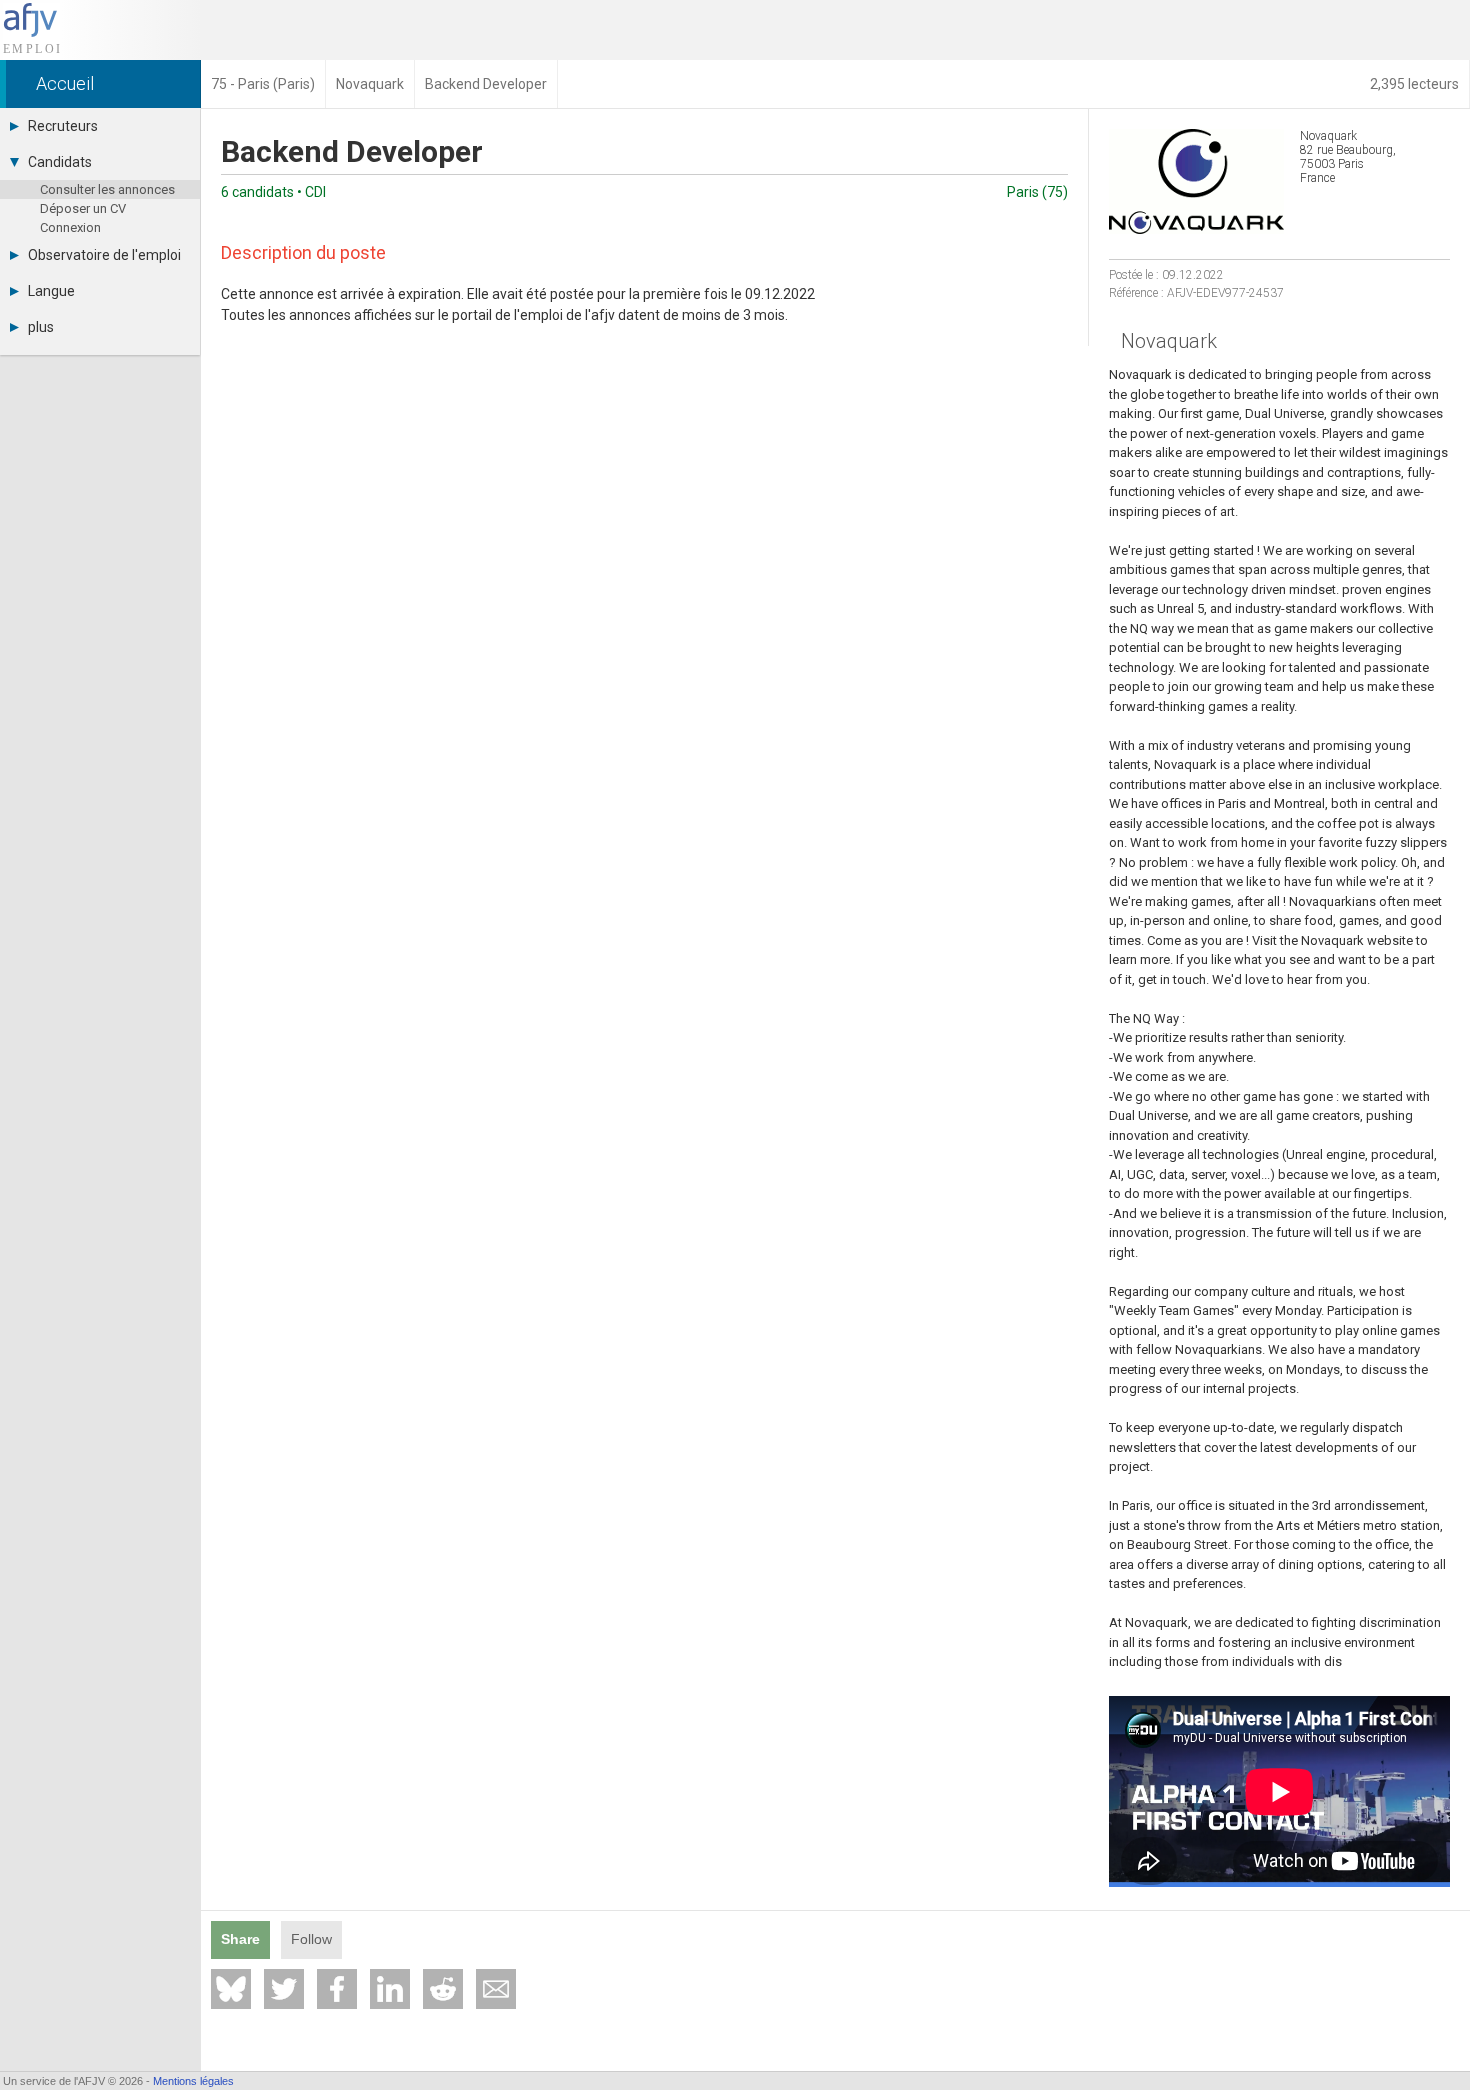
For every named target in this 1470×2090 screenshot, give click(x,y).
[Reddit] (443, 1989)
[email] (496, 1989)
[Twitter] (284, 1989)
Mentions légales (193, 2081)
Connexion (70, 227)
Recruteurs (63, 126)
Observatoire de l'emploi (104, 255)
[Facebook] (337, 1989)
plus (41, 327)
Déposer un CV (83, 208)
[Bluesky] (231, 1989)
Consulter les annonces (107, 189)
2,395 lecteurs (1414, 84)
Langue (51, 291)
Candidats (60, 162)
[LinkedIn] (390, 1989)
